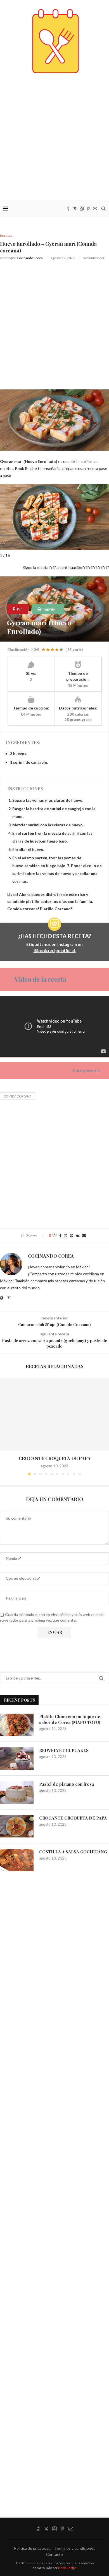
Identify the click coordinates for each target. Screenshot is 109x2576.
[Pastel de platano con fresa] (17, 1792)
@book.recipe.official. (55, 950)
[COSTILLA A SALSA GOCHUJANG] (17, 1860)
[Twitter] (75, 209)
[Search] (103, 209)
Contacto (54, 2554)
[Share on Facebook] (60, 1235)
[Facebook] (68, 209)
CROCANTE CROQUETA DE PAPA (55, 1458)
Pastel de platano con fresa (67, 1784)
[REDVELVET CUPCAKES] (17, 1759)
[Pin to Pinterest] (72, 1235)
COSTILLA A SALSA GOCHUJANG (73, 1852)
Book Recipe (67, 2568)
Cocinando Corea (30, 258)
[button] (5, 1426)
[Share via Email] (84, 1235)
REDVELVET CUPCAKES (64, 1750)
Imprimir (50, 609)
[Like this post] (54, 1235)
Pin (19, 609)
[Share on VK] (78, 1235)
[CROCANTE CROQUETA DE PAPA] (54, 1414)
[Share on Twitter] (66, 1235)
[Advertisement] (54, 137)
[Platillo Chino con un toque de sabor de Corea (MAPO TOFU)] (17, 1725)
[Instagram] (82, 209)
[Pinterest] (88, 209)
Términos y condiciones (75, 2548)
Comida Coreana (17, 1096)
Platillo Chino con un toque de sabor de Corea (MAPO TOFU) (70, 1719)
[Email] (95, 209)
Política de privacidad (32, 2548)
